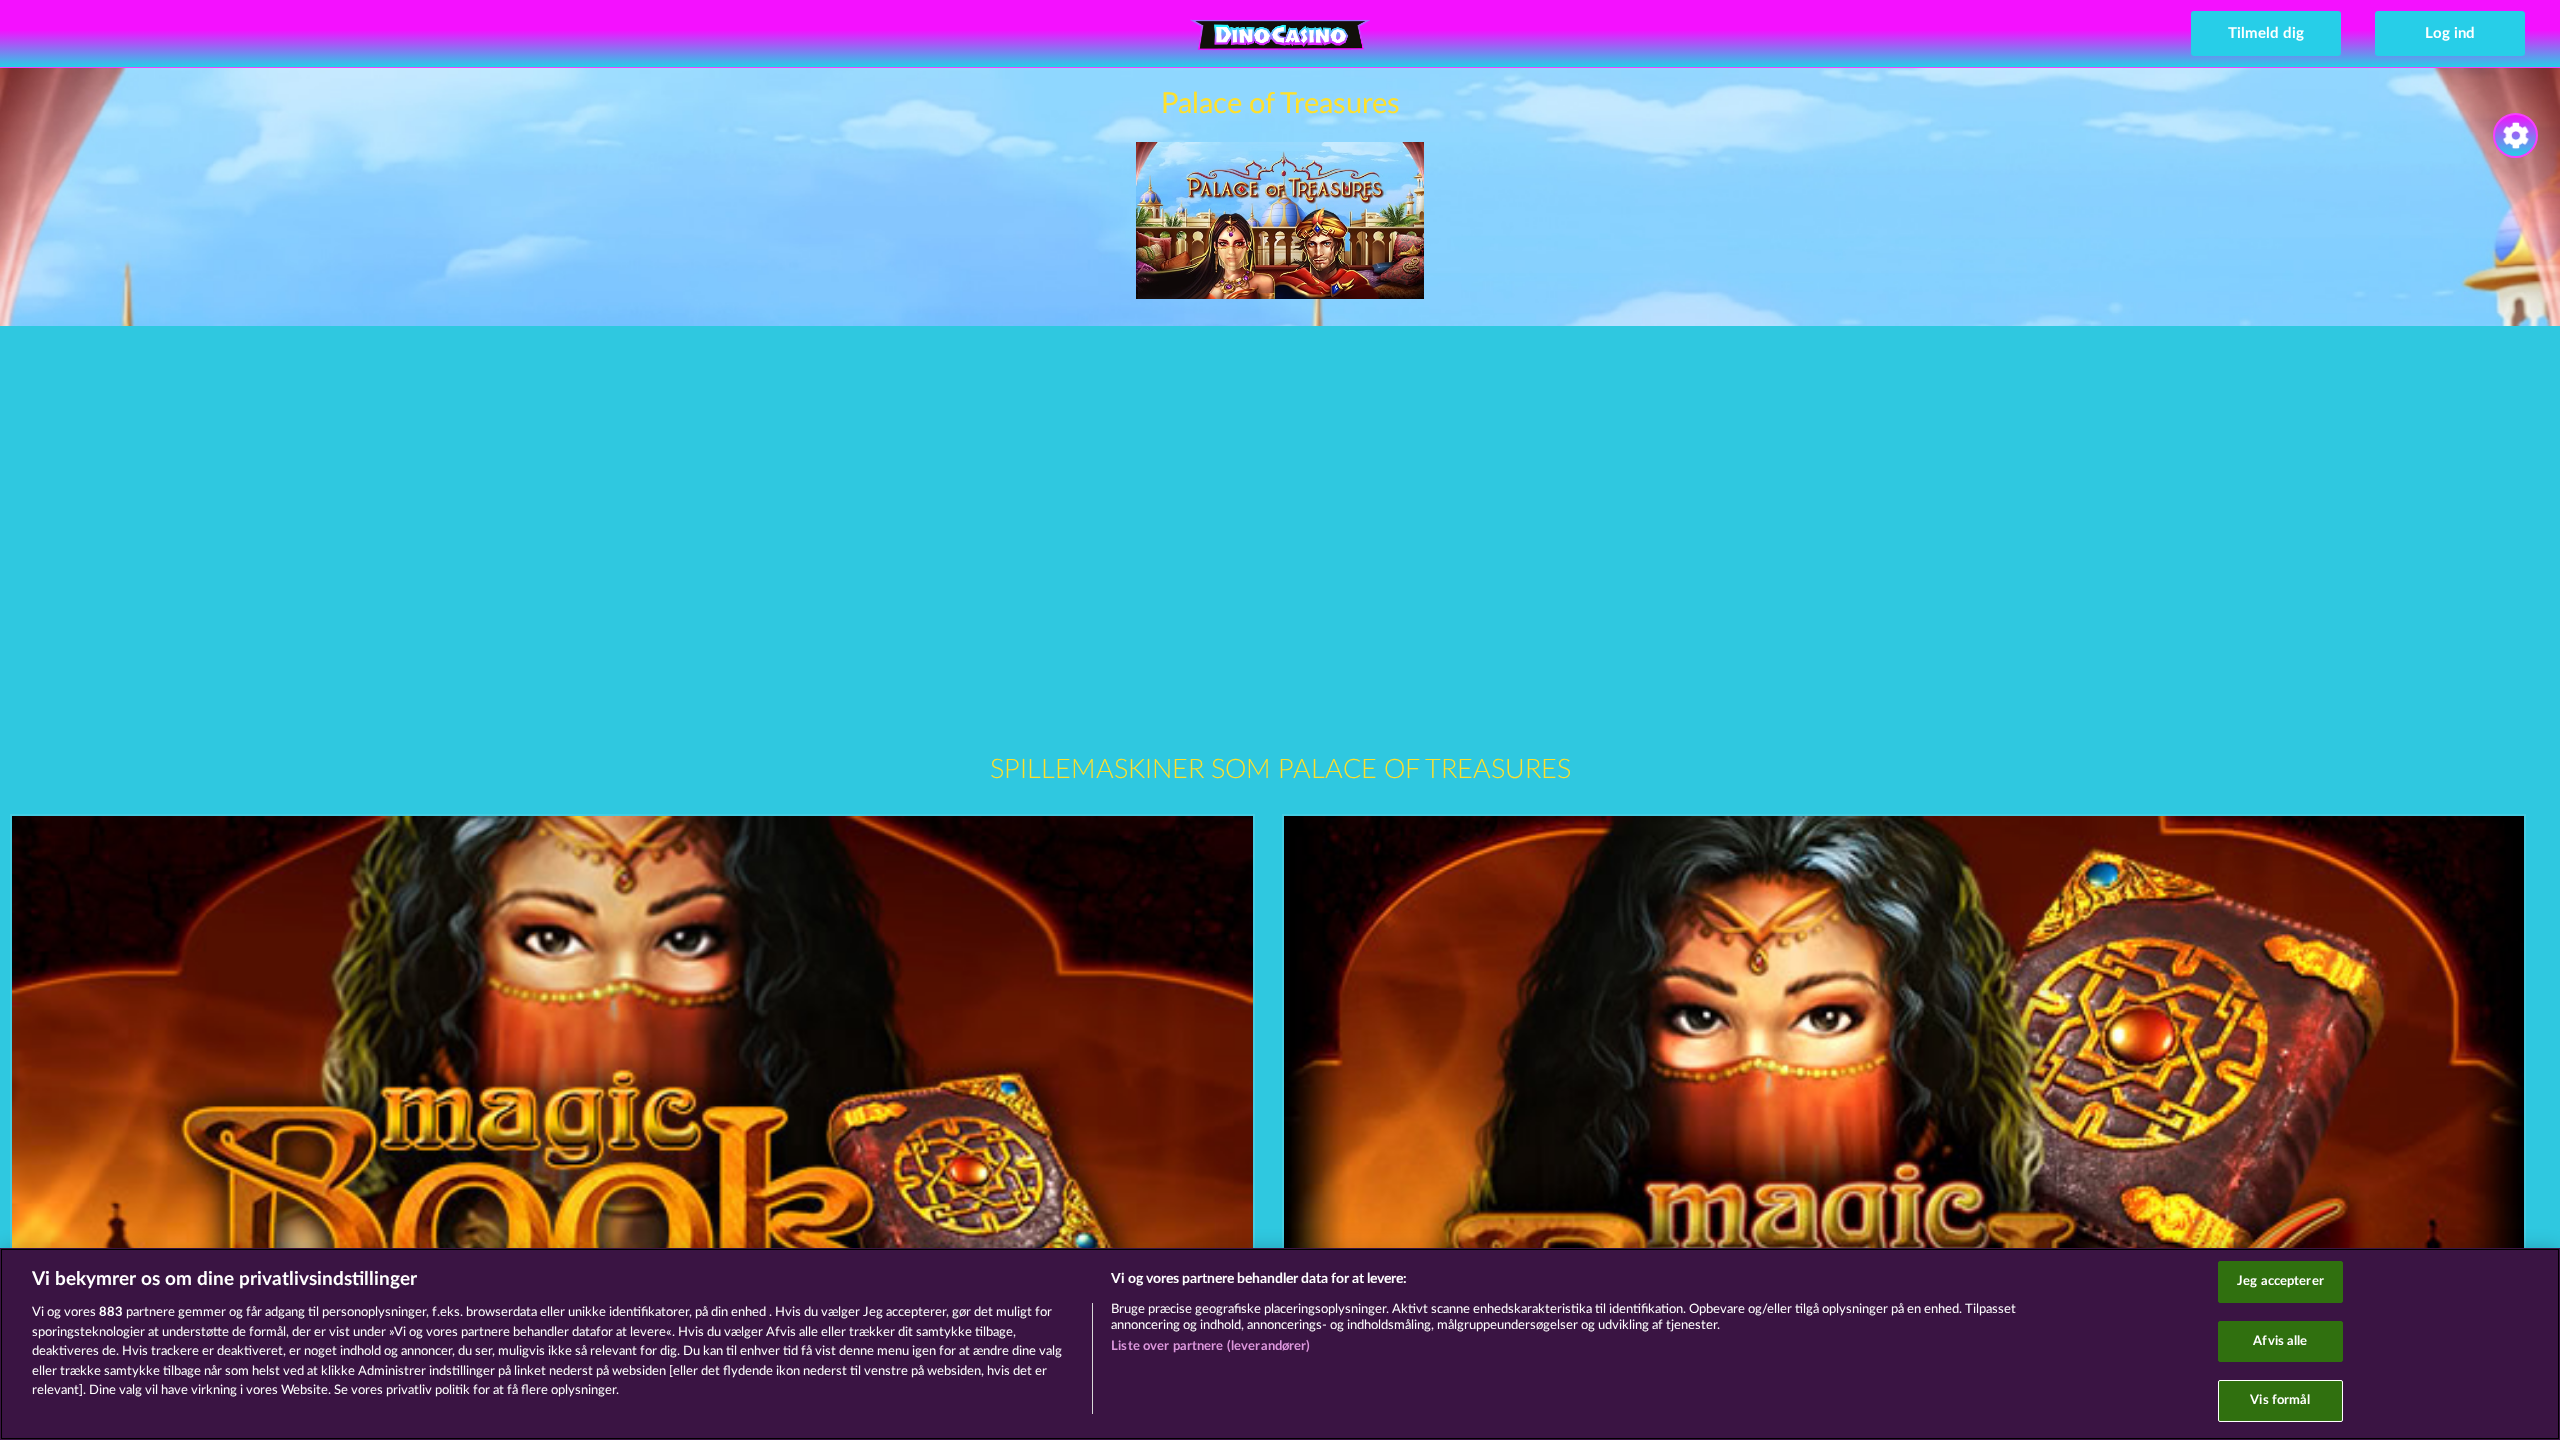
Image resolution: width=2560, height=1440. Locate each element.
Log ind (2450, 33)
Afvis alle (2280, 1341)
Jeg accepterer (2280, 1281)
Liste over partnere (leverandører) (1210, 1346)
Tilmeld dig (2266, 33)
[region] (1280, 1344)
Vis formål (2280, 1400)
